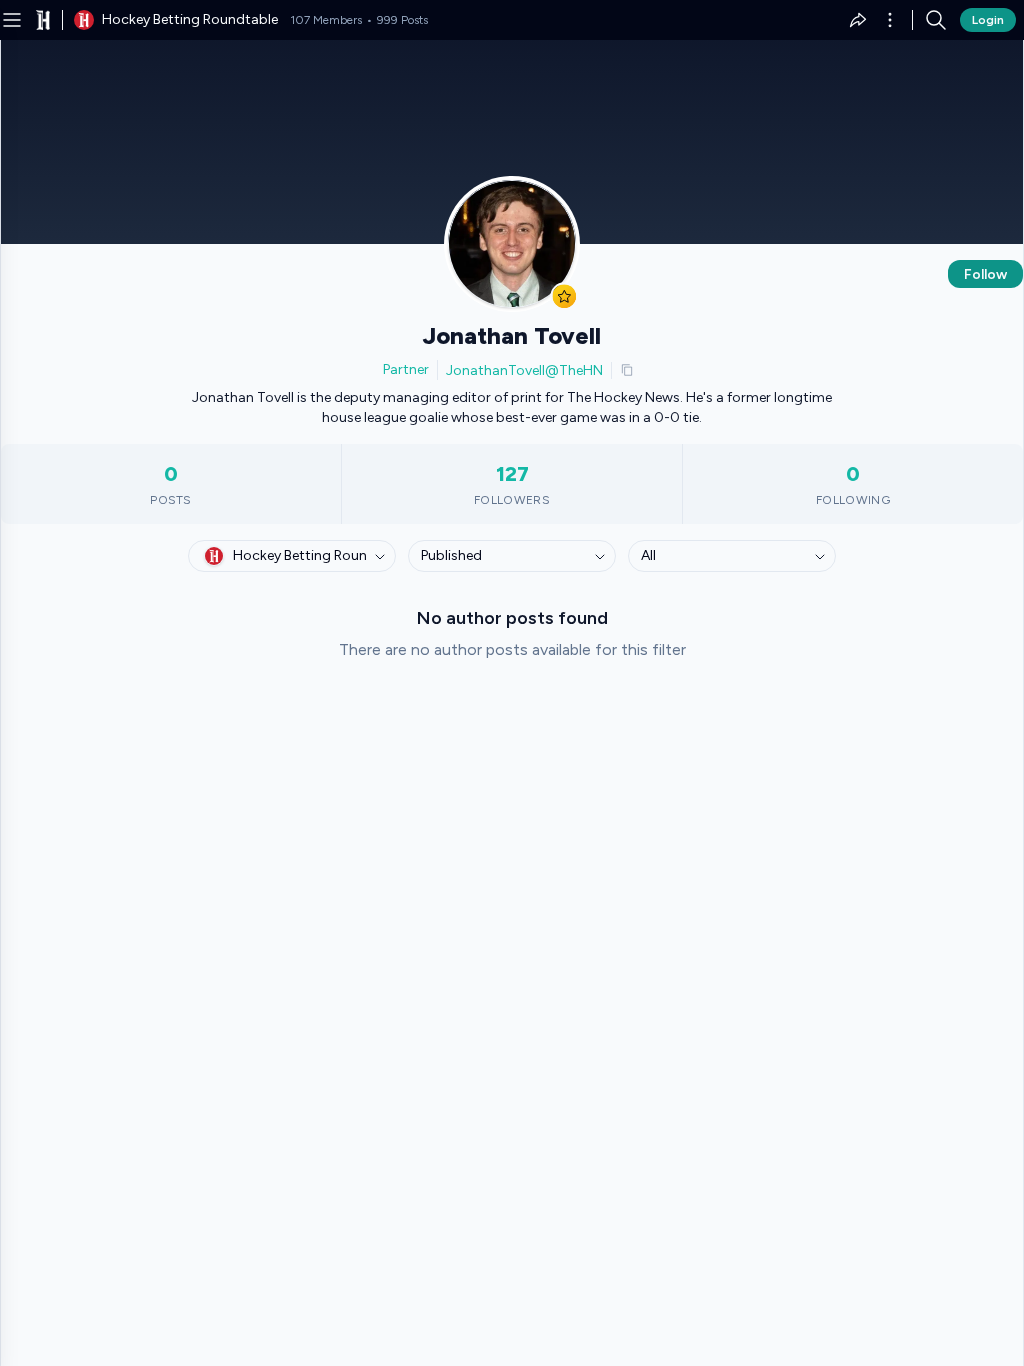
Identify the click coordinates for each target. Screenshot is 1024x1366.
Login (988, 20)
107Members (326, 20)
